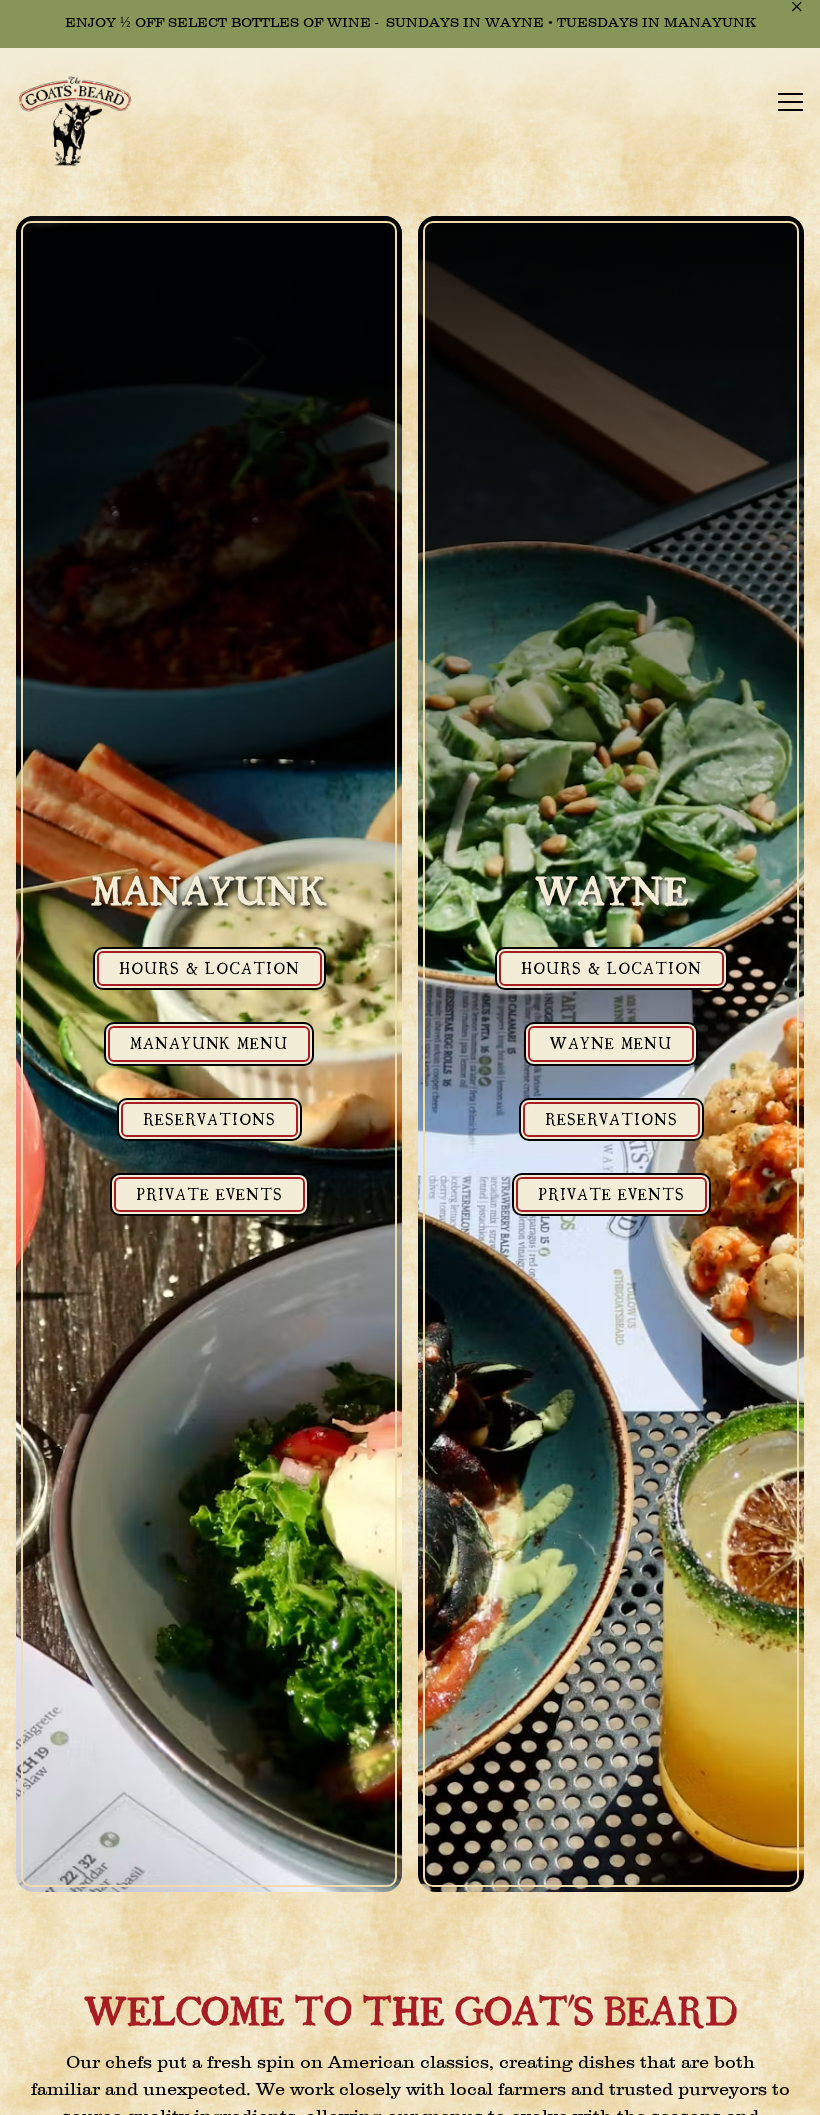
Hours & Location (209, 967)
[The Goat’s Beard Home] (85, 123)
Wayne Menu (611, 1042)
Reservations (209, 1118)
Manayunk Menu (209, 1042)
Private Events (209, 1193)
